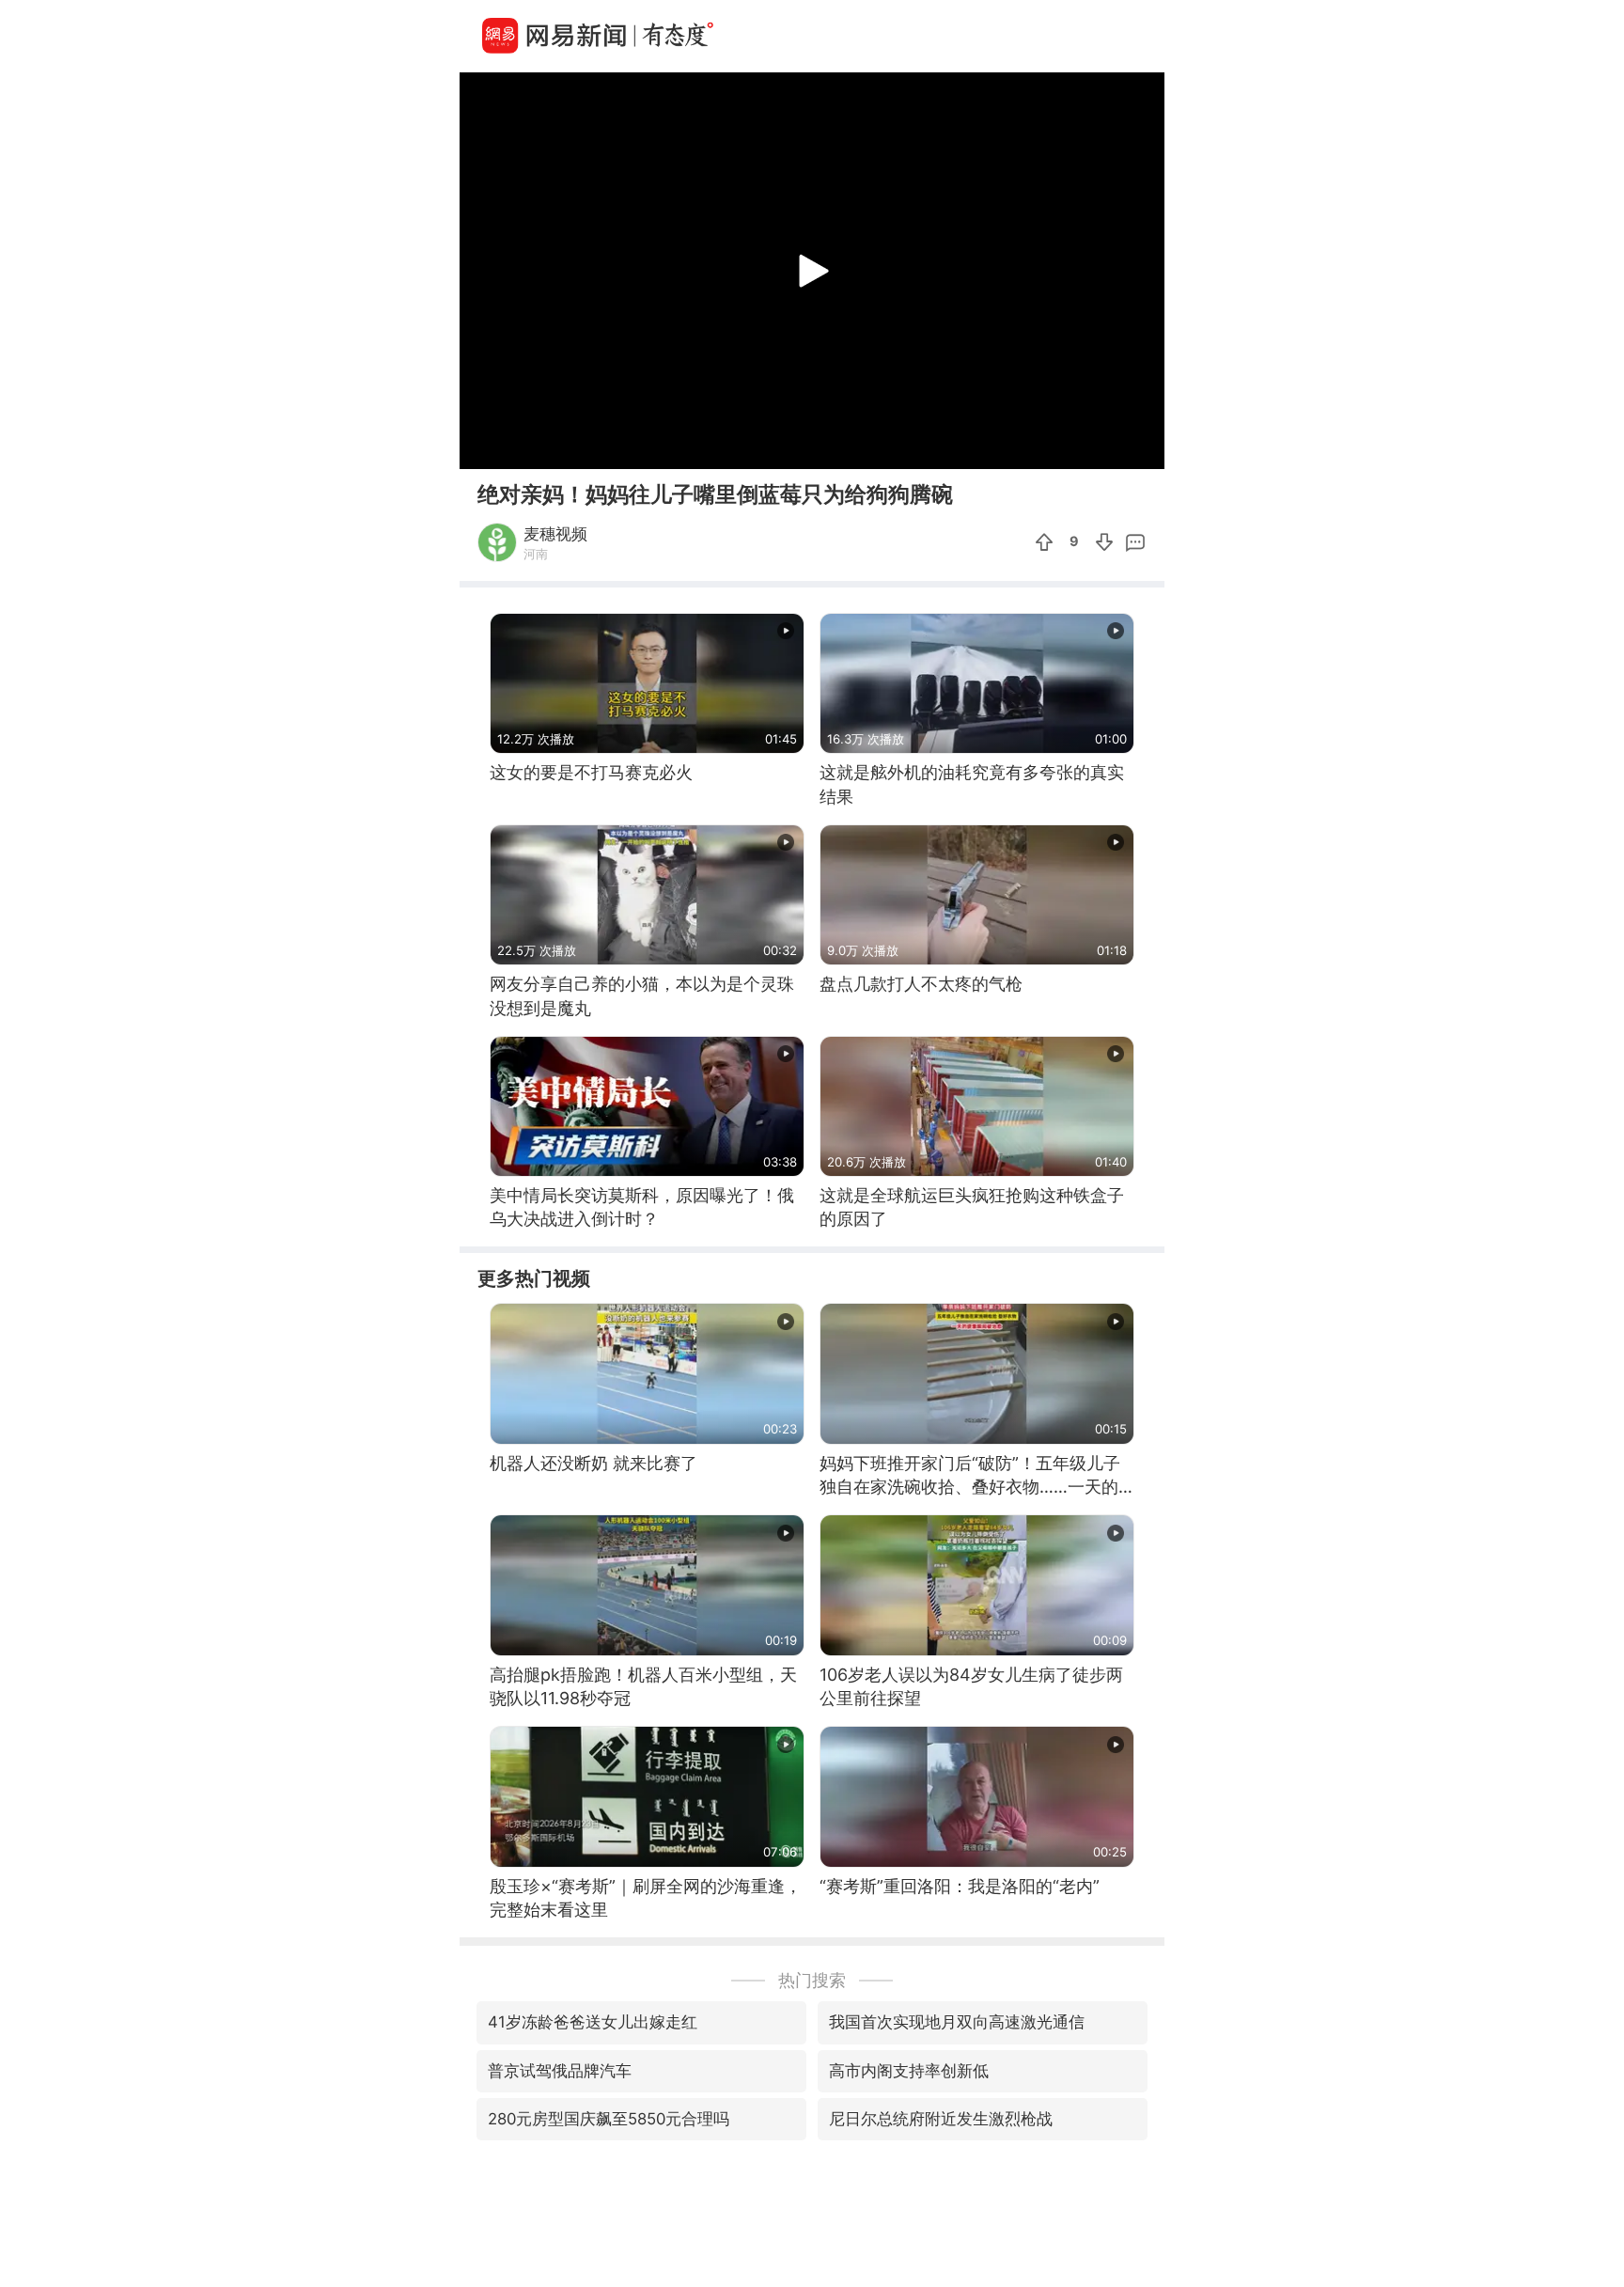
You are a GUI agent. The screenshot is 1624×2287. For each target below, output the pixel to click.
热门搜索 (812, 1980)
